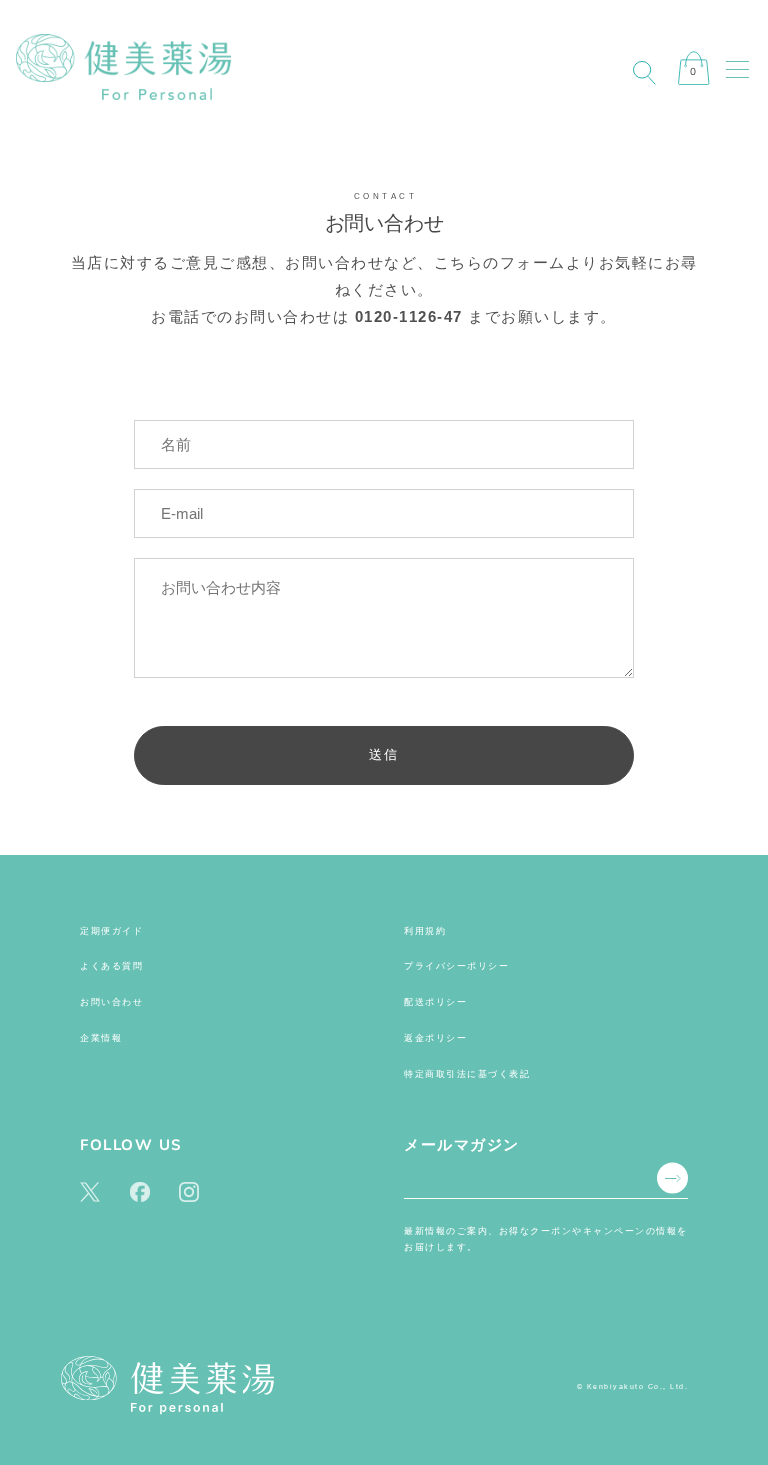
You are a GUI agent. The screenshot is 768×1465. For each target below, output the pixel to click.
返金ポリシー (435, 1038)
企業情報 (101, 1038)
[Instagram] (189, 1190)
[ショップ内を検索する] (644, 73)
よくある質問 (111, 966)
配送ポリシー (435, 1002)
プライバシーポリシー (456, 966)
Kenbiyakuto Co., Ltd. (638, 1386)
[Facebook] (140, 1190)
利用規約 (425, 931)
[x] (90, 1190)
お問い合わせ (111, 1002)
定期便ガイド (111, 931)
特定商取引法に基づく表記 (467, 1074)
